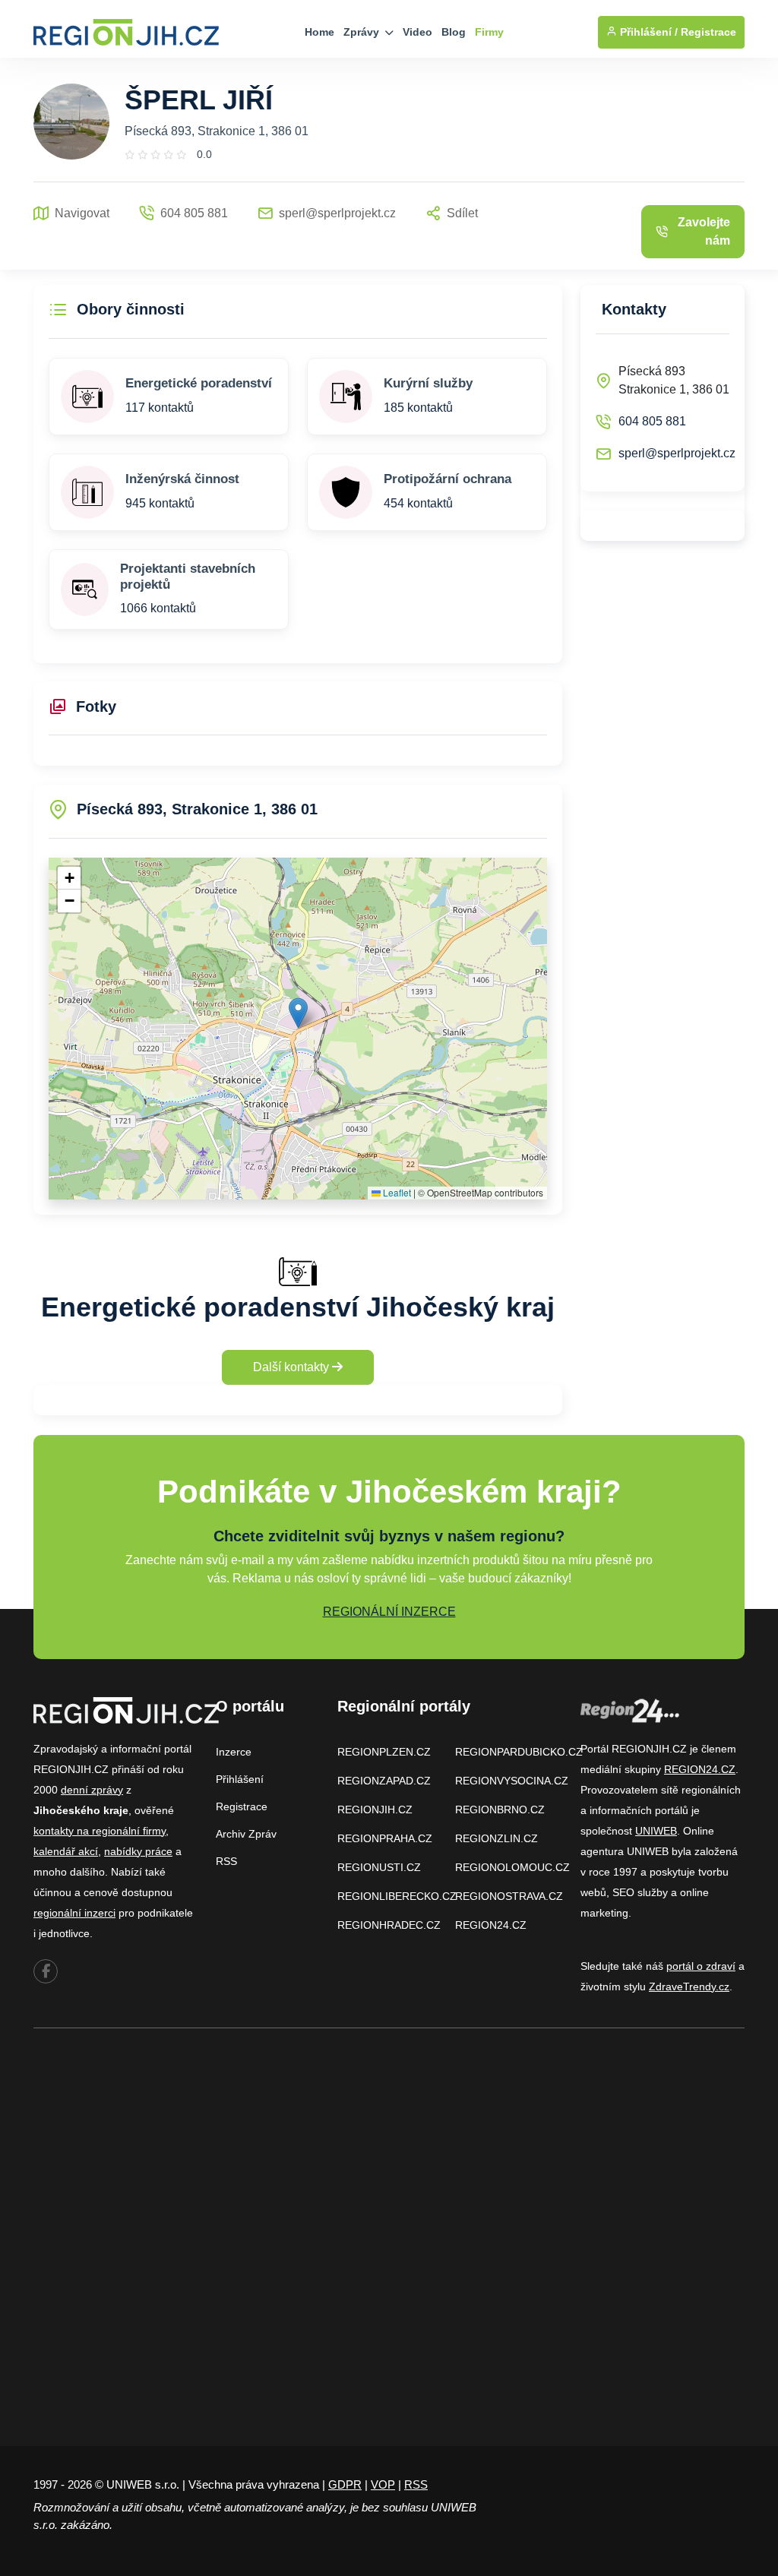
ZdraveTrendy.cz (689, 1987)
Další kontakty (293, 1367)
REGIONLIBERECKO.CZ (397, 1896)
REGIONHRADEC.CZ (389, 1925)
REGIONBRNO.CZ (500, 1810)
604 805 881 (652, 421)
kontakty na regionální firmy (100, 1831)
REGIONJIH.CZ (375, 1810)
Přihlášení (240, 1779)
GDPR (345, 2484)
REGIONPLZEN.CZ (384, 1752)
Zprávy (363, 32)
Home (319, 32)
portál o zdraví (701, 1966)
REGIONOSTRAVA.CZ (509, 1896)
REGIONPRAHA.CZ (385, 1838)
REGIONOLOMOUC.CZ (512, 1867)
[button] (298, 1013)
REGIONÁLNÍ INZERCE (389, 1612)
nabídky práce (138, 1851)
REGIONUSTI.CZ (379, 1867)
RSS (226, 1861)
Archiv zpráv (246, 1834)
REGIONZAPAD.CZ (384, 1781)
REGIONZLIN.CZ (497, 1838)
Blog (454, 32)
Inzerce (234, 1752)
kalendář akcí (66, 1851)
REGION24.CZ (491, 1925)
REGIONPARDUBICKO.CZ (519, 1752)
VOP (383, 2484)
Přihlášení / (647, 32)
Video (417, 32)
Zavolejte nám (704, 231)
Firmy (489, 32)
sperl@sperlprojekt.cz (677, 453)
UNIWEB (656, 1831)
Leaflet (396, 1192)
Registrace (708, 32)
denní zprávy (92, 1790)
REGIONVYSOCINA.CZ (512, 1781)
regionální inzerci (74, 1913)
